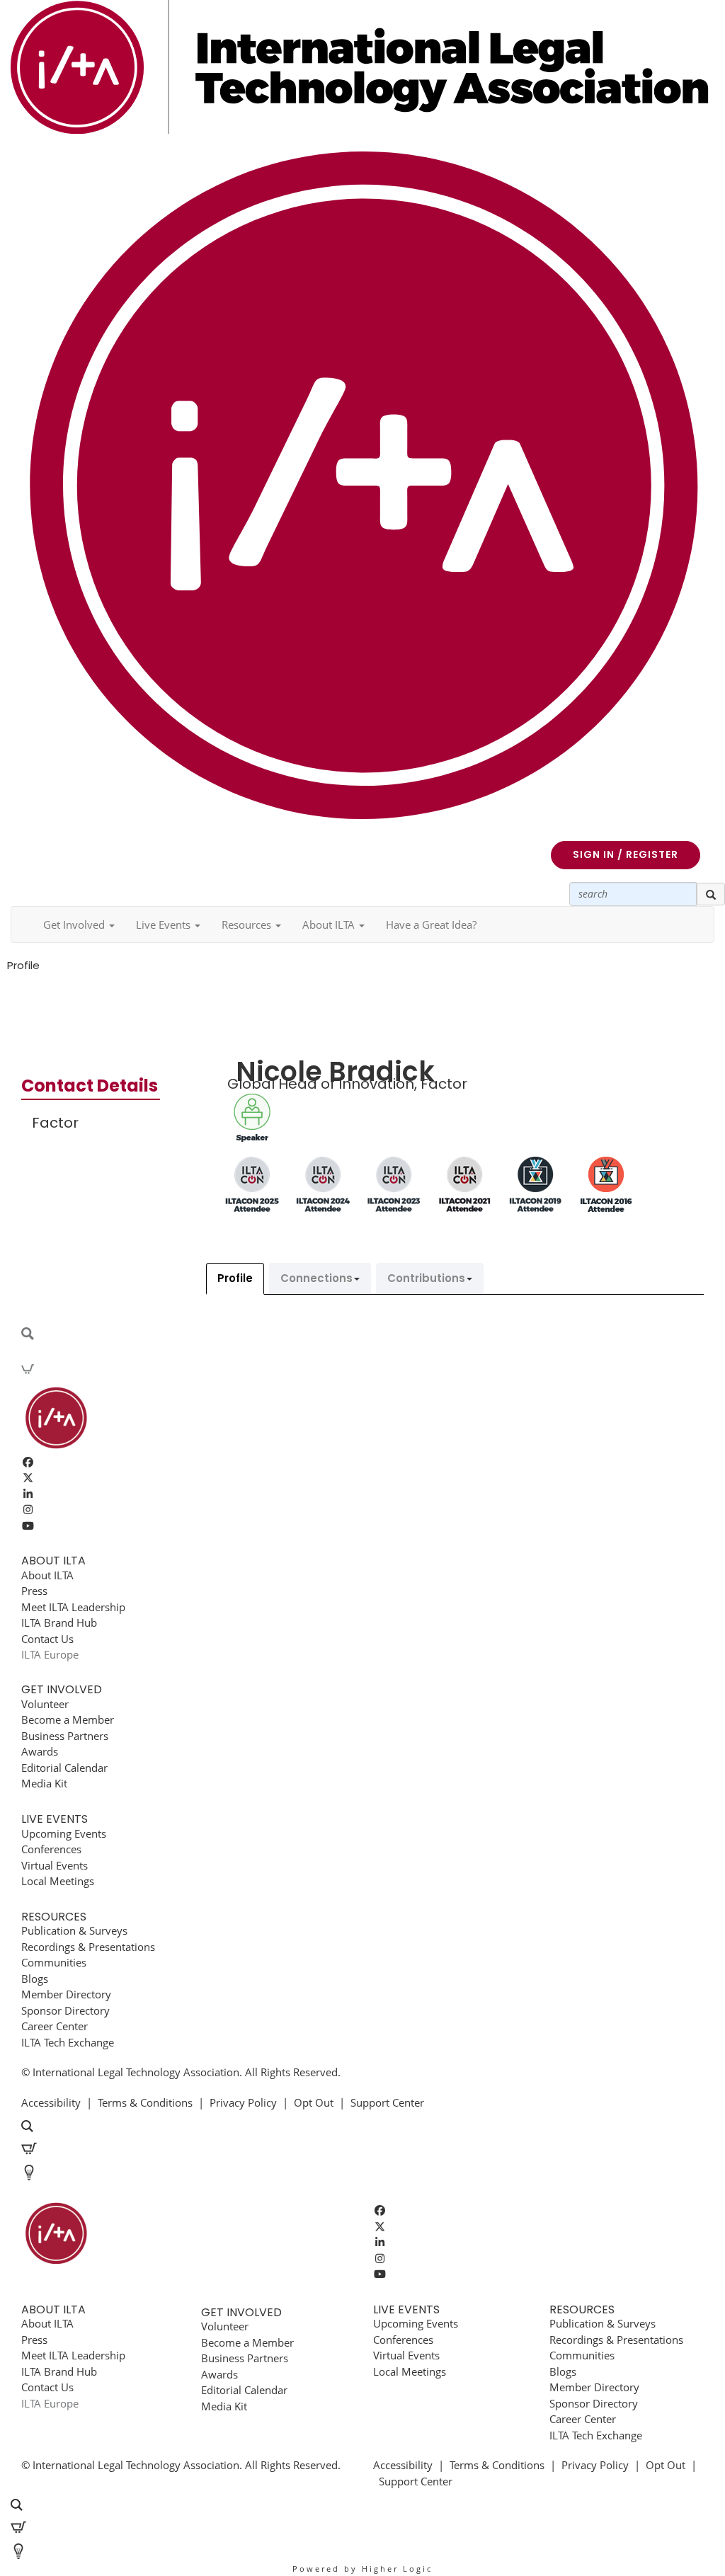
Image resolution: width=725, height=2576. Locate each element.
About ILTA (47, 1575)
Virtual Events (55, 1865)
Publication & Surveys (74, 1930)
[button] (79, 925)
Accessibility (51, 2102)
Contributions (426, 1278)
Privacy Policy (243, 2102)
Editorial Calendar (64, 1768)
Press (34, 1591)
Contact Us (47, 1639)
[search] (711, 894)
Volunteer (45, 1704)
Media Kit (44, 1783)
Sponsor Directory (65, 2010)
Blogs (35, 1979)
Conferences (51, 1849)
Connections (316, 1278)
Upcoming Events (64, 1833)
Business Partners (65, 1736)
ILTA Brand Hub (59, 1622)
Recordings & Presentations (88, 1947)
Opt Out (314, 2102)
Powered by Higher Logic (362, 2569)
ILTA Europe (50, 1654)
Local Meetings (58, 1881)
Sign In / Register (626, 854)
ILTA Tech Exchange (68, 2042)
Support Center (387, 2102)
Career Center (55, 2026)
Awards (40, 1751)
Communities (54, 1962)
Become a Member (68, 1719)
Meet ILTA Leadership (73, 1607)
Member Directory (66, 1994)
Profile (235, 1278)
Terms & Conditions (145, 2102)
